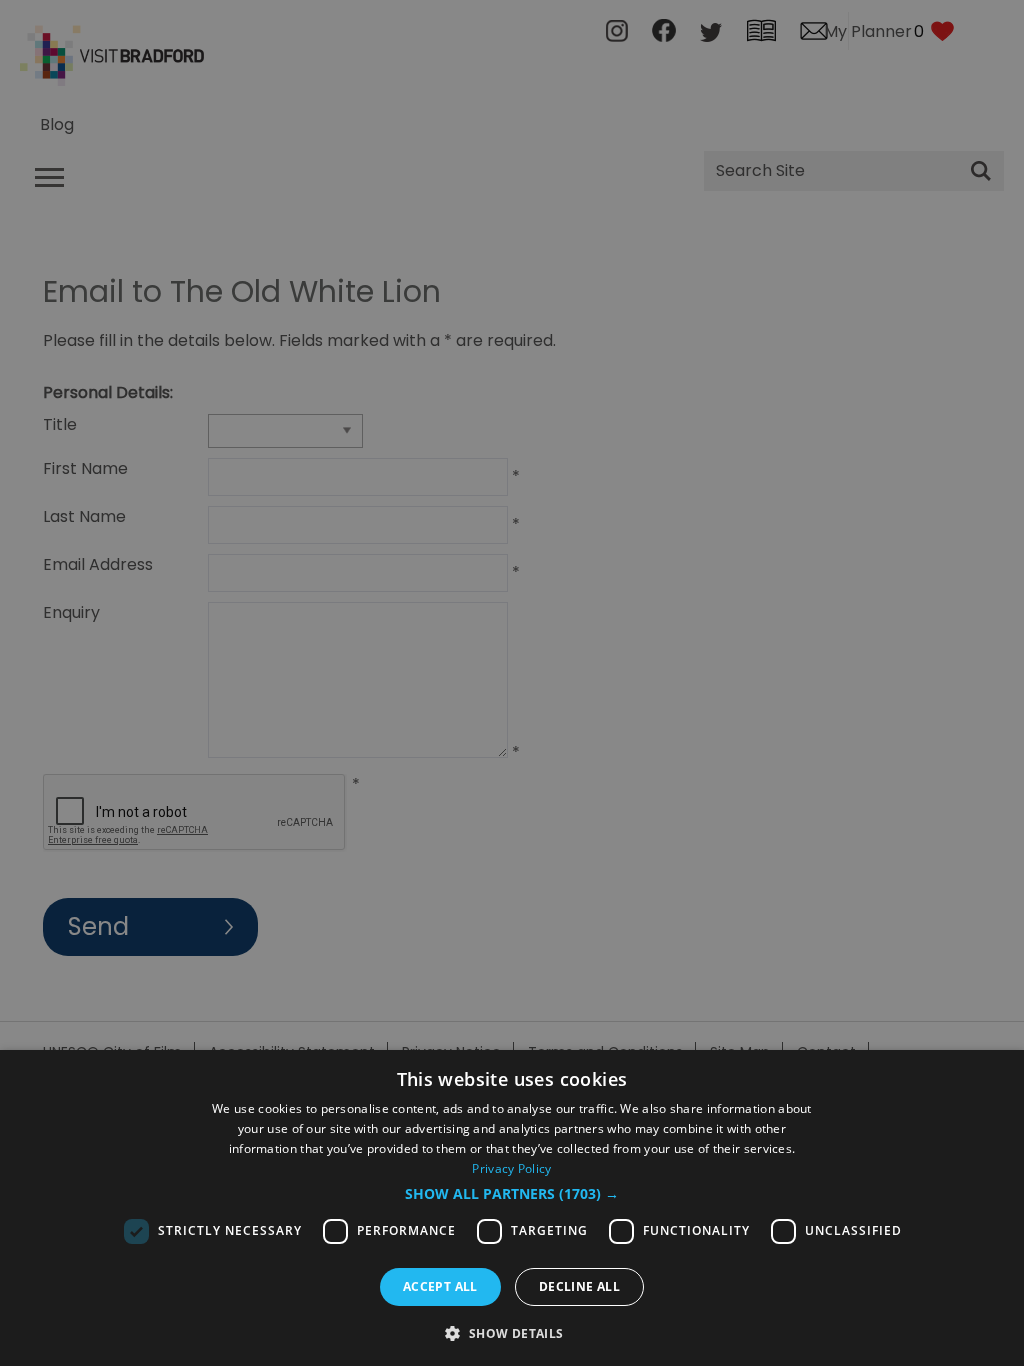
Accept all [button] (440, 1286)
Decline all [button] (579, 1286)
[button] (512, 1194)
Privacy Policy (511, 1168)
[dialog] (512, 1208)
